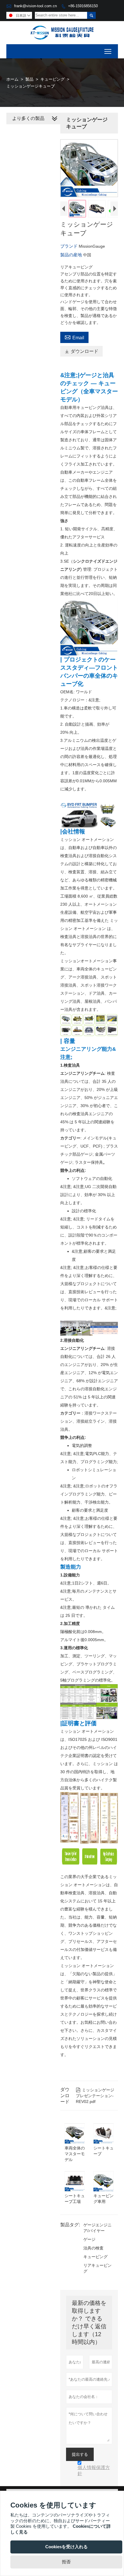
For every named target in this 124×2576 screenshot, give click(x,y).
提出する (80, 2454)
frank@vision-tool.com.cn (35, 6)
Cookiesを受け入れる (66, 2547)
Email (74, 337)
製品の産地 (72, 255)
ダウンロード (81, 351)
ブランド (69, 246)
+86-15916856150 (83, 6)
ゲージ (89, 2239)
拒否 (66, 2562)
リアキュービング (97, 2268)
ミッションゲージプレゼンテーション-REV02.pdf (95, 2096)
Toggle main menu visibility (108, 51)
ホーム (12, 79)
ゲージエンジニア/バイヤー (97, 2228)
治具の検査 (93, 2248)
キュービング (52, 79)
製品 (29, 79)
